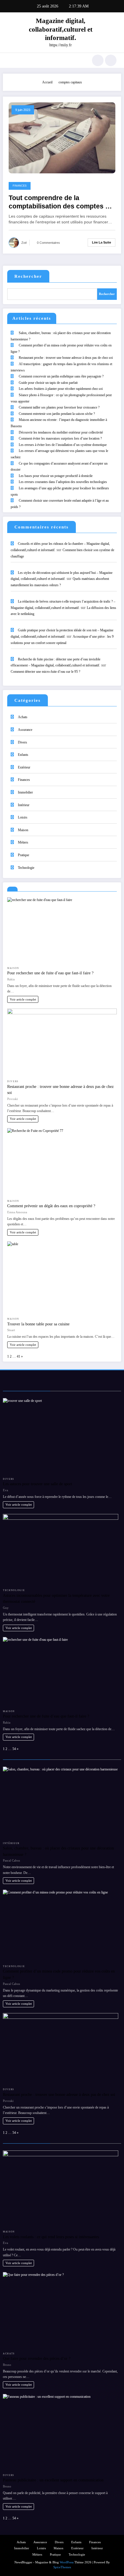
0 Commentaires (48, 243)
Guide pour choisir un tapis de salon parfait (48, 383)
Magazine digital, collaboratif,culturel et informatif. (61, 29)
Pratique (24, 855)
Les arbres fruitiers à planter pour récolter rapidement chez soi (61, 389)
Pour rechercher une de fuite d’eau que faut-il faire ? (50, 973)
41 (18, 1356)
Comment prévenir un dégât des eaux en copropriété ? (51, 1206)
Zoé (24, 243)
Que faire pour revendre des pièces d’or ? (37, 2358)
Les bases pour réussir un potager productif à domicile (56, 476)
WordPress (67, 2562)
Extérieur (24, 767)
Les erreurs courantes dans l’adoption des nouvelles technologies (63, 482)
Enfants (23, 755)
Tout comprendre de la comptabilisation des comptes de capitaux (61, 203)
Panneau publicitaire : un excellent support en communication (53, 2480)
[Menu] (10, 60)
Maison (23, 830)
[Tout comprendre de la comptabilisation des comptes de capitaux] (62, 137)
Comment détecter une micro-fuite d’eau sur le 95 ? (45, 672)
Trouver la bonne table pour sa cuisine (38, 1324)
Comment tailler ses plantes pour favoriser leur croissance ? (59, 407)
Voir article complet (23, 999)
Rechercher (28, 276)
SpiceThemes (62, 2567)
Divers (22, 742)
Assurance (25, 730)
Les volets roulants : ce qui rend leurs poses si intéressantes (51, 2237)
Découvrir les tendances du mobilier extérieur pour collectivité (61, 432)
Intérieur (24, 805)
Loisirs (23, 817)
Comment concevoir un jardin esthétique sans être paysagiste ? (61, 376)
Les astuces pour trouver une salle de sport (37, 1484)
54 (14, 1749)
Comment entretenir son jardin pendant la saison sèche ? (57, 414)
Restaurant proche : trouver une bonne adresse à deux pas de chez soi (66, 358)
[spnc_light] (111, 60)
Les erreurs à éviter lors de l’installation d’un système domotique (63, 445)
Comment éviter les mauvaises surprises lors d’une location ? (60, 438)
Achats (23, 717)
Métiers (23, 842)
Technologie (26, 868)
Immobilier (25, 792)
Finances (20, 186)
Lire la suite (102, 242)
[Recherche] (98, 60)
